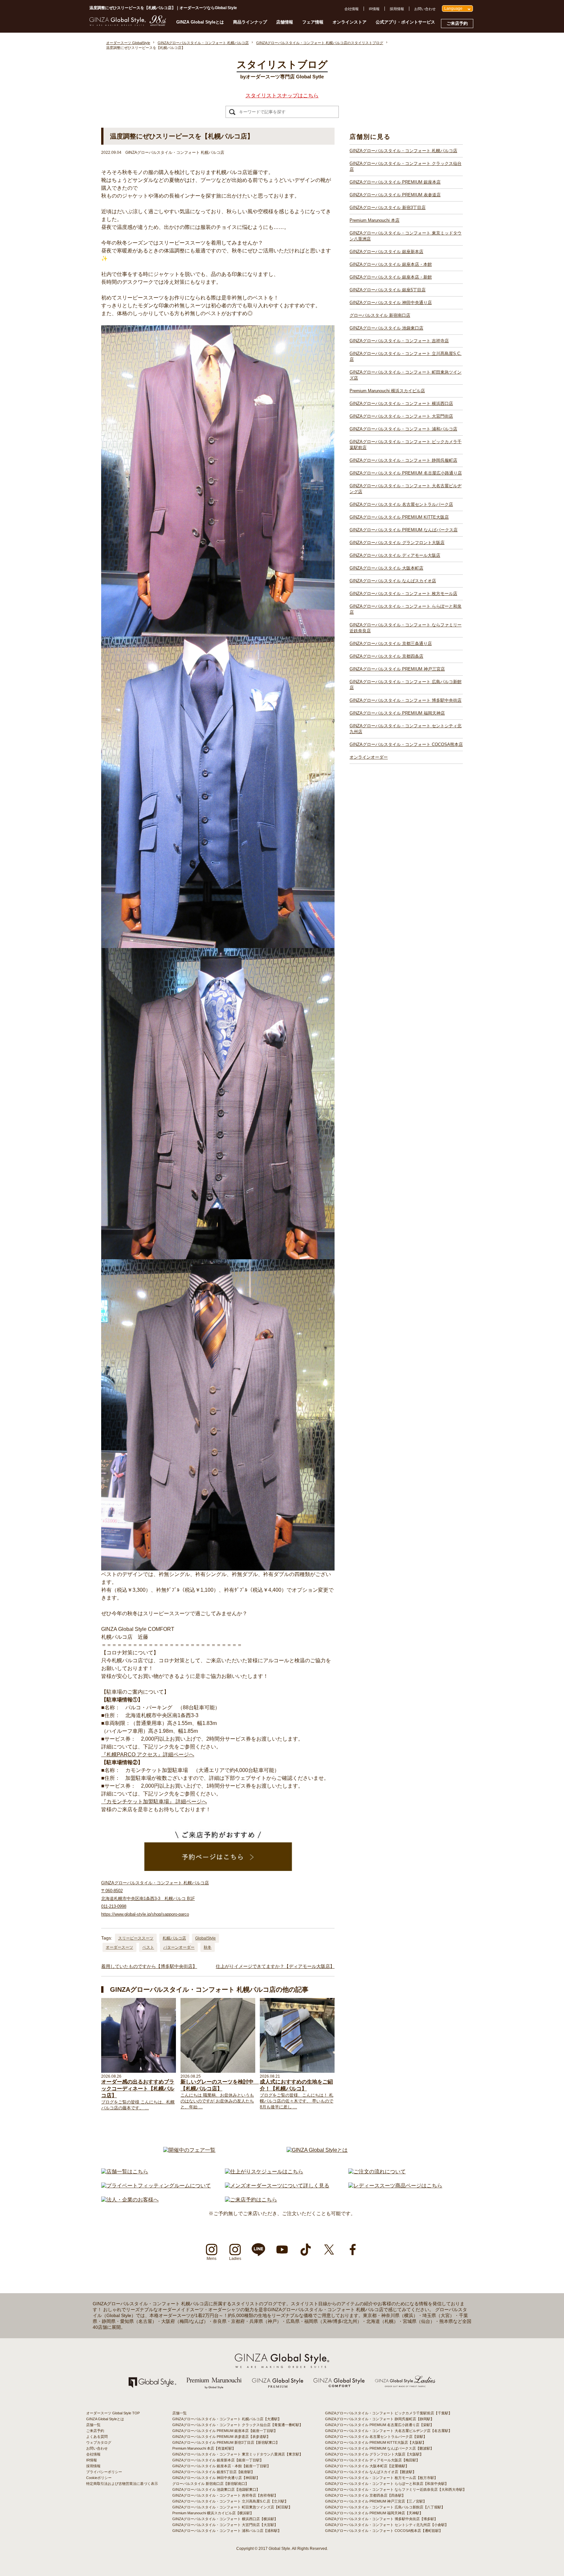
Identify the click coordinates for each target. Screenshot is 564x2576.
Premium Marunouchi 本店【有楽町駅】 (204, 2448)
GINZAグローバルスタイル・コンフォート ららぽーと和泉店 (406, 609)
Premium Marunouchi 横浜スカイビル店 (387, 391)
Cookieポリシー (99, 2478)
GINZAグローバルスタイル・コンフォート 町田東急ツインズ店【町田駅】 (232, 2507)
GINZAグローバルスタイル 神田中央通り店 (391, 303)
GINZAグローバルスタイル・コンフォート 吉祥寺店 (399, 341)
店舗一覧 (93, 2425)
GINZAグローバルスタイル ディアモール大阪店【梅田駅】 (372, 2460)
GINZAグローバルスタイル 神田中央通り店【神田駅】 (216, 2478)
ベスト (148, 1947)
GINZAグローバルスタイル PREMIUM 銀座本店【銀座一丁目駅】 (225, 2431)
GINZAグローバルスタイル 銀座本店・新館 (391, 277)
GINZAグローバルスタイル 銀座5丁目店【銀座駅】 (213, 2472)
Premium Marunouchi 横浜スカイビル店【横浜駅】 (213, 2513)
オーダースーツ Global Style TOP (113, 2413)
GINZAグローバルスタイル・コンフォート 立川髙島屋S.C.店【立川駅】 (230, 2501)
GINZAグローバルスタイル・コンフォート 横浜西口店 (401, 403)
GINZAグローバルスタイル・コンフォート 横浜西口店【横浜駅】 (225, 2519)
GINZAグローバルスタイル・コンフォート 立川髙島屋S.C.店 (406, 356)
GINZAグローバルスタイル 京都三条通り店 (391, 644)
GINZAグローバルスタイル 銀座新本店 (386, 252)
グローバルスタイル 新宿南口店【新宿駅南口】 (211, 2484)
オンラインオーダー (369, 757)
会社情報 (352, 9)
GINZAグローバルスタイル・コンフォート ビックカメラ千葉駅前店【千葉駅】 (389, 2413)
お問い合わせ (425, 9)
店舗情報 (285, 22)
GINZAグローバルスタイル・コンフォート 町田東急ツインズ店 (406, 375)
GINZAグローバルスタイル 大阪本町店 (386, 568)
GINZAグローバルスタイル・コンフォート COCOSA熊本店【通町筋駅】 (384, 2531)
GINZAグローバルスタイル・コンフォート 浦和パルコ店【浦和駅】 (227, 2531)
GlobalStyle (205, 1938)
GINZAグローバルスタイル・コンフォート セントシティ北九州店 (406, 729)
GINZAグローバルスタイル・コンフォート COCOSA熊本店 (406, 744)
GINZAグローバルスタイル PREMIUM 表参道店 (395, 195)
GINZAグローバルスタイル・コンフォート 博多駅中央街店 (406, 700)
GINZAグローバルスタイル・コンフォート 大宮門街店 (401, 416)
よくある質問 (97, 2437)
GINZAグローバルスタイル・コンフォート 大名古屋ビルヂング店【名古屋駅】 (389, 2431)
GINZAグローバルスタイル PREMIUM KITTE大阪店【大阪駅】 (376, 2442)
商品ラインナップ (250, 22)
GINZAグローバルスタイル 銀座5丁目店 (388, 290)
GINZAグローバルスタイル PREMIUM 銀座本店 (395, 182)
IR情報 (374, 9)
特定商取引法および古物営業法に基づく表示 (122, 2484)
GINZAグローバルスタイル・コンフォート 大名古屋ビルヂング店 (406, 489)
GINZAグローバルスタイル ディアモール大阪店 (395, 555)
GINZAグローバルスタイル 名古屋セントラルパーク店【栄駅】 (376, 2437)
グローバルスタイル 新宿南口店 (380, 315)
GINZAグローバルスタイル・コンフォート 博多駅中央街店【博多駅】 (381, 2519)
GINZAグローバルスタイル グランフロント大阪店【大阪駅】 (374, 2454)
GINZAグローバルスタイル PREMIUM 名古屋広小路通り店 (406, 473)
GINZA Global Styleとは (200, 22)
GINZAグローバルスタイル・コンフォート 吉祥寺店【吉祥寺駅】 (225, 2495)
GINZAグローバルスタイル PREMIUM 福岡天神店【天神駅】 (374, 2513)
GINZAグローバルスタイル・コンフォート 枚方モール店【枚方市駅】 (381, 2478)
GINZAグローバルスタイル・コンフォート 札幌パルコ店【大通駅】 (227, 2419)
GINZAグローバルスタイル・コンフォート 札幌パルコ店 (403, 151)
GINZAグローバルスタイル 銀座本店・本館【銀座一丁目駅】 (221, 2466)
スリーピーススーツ (136, 1938)
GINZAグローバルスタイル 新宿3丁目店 (388, 208)
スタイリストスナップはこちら (282, 96)
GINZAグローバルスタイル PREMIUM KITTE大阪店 (399, 517)
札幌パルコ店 (174, 1938)
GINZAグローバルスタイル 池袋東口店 (386, 328)
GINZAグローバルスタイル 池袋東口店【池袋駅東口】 (216, 2489)
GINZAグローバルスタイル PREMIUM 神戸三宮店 (397, 669)
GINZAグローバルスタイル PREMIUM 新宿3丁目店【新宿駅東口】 (226, 2442)
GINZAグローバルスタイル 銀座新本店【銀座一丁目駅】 (218, 2460)
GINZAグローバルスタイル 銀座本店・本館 (391, 264)
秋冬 (208, 1947)
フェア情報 (313, 22)
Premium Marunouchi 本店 (375, 220)
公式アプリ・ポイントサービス (405, 22)
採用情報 (397, 9)
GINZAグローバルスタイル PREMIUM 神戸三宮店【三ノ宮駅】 (376, 2501)
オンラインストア (350, 22)
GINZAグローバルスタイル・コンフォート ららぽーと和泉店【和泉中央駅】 (387, 2484)
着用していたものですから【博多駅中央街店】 (149, 1966)
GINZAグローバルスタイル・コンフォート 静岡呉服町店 (403, 460)
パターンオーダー (179, 1947)
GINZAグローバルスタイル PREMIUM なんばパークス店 (404, 530)
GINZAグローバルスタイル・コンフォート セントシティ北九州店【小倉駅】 (387, 2525)
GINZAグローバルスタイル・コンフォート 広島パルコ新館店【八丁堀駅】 (385, 2507)
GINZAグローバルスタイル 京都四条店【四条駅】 (365, 2495)
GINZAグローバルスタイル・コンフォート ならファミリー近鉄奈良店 (406, 628)
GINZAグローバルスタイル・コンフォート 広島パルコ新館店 (406, 685)
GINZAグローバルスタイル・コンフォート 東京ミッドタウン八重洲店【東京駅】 (238, 2454)
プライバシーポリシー (104, 2472)
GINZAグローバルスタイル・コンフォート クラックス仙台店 (406, 166)
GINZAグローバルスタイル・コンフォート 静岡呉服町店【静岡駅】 (380, 2419)
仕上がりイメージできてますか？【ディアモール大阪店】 (275, 1966)
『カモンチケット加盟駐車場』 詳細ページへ (154, 1802)
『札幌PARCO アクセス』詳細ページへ (148, 1755)
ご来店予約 (457, 23)
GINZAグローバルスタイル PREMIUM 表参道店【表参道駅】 (221, 2437)
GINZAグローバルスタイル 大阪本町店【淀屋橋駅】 (367, 2466)
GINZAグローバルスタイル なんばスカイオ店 (393, 581)
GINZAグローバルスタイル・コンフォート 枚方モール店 (403, 594)
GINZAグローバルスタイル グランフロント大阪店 (397, 543)
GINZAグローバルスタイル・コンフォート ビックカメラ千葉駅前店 (406, 445)
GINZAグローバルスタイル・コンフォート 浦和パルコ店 (403, 429)
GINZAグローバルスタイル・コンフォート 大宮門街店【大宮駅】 (225, 2525)
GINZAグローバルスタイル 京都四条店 (386, 656)
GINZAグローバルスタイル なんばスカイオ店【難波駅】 (371, 2472)
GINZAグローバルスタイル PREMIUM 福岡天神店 (397, 713)
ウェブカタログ (99, 2442)
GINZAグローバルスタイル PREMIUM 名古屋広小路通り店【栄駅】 (379, 2425)
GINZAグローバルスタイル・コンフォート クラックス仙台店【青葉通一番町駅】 (238, 2425)
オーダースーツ (119, 1947)
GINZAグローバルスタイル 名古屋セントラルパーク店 (401, 504)
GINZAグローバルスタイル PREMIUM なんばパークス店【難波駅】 (379, 2448)
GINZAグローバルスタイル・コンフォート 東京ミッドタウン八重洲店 (406, 236)
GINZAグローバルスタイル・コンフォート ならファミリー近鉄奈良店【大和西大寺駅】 (396, 2489)
